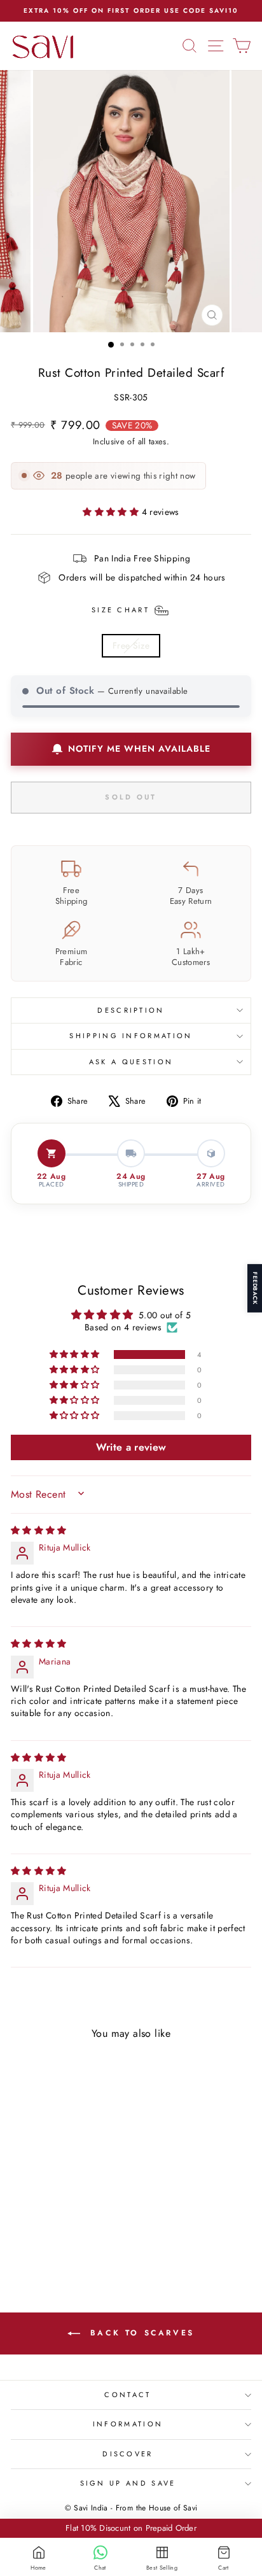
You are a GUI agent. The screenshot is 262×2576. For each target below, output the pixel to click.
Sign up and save (128, 2483)
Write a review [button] (131, 1447)
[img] (39, 1530)
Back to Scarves (140, 2333)
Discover (128, 2454)
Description (131, 1010)
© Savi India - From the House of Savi (131, 2508)
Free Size (131, 645)
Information (128, 2424)
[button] (112, 512)
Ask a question (131, 1062)
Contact (128, 2395)
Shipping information (131, 1036)
